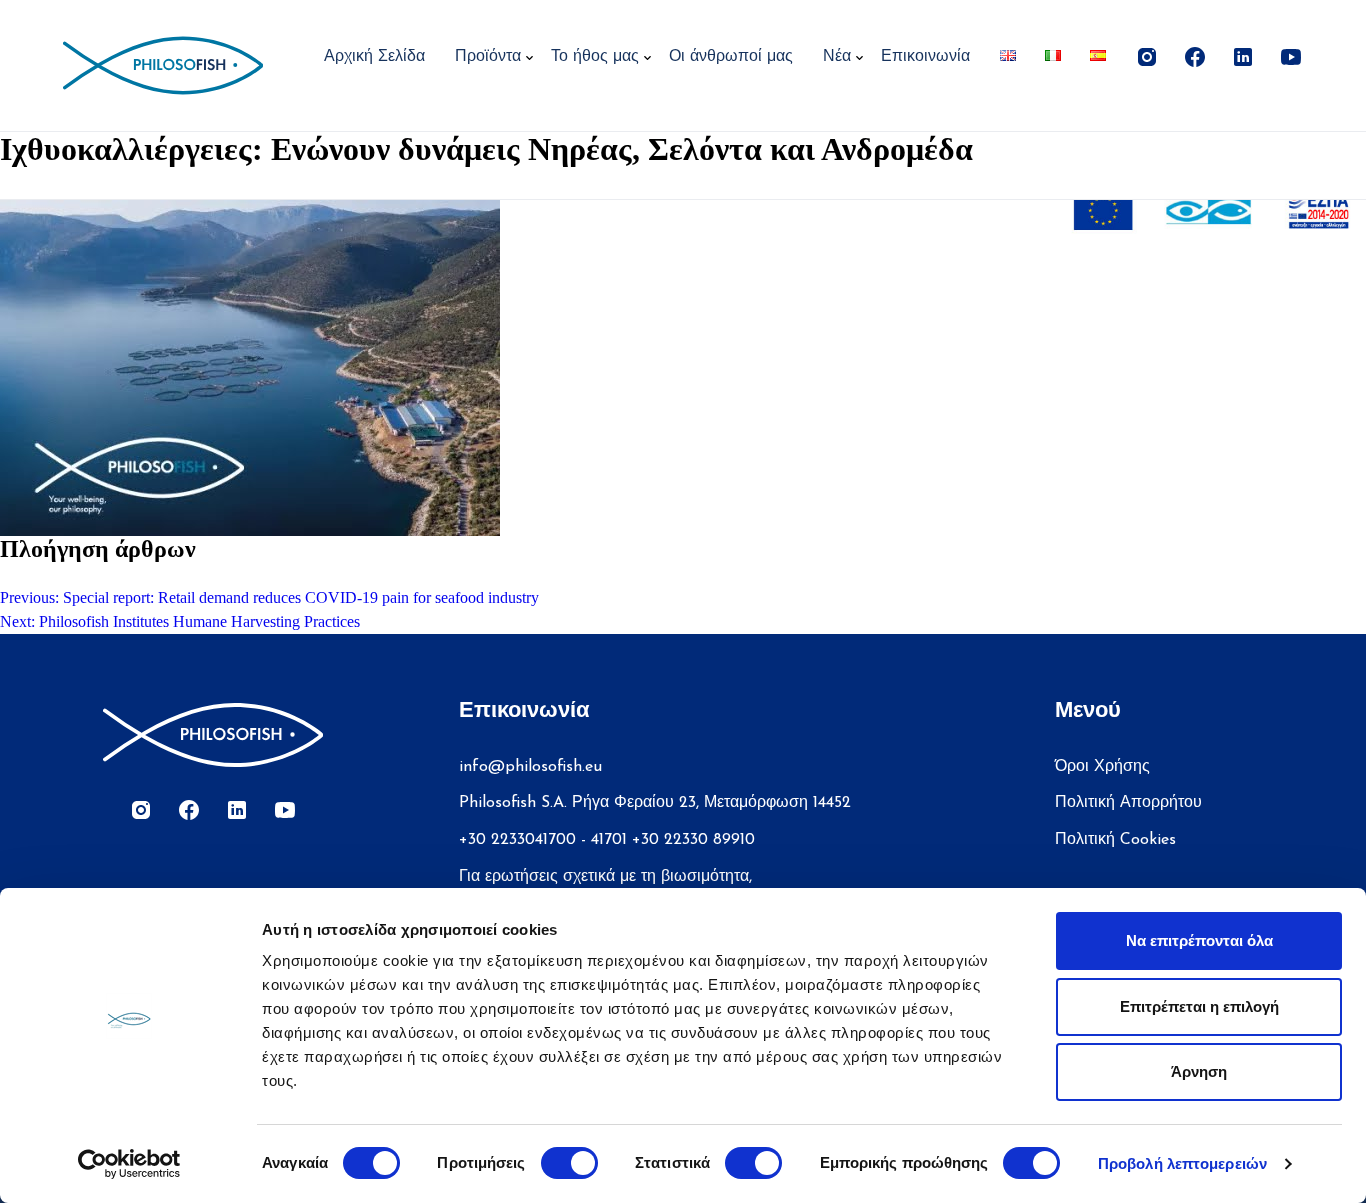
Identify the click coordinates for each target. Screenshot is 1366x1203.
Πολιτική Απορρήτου (1128, 803)
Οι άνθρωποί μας (731, 57)
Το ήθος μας (595, 57)
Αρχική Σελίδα (374, 57)
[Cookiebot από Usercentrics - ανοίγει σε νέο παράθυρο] (129, 1164)
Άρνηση (1199, 1071)
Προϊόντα (488, 57)
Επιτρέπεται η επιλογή (1199, 1006)
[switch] (569, 1163)
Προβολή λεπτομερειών (1182, 1163)
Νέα (837, 57)
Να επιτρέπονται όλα (1199, 940)
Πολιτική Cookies (1115, 840)
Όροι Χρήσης (1102, 767)
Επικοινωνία (925, 57)
